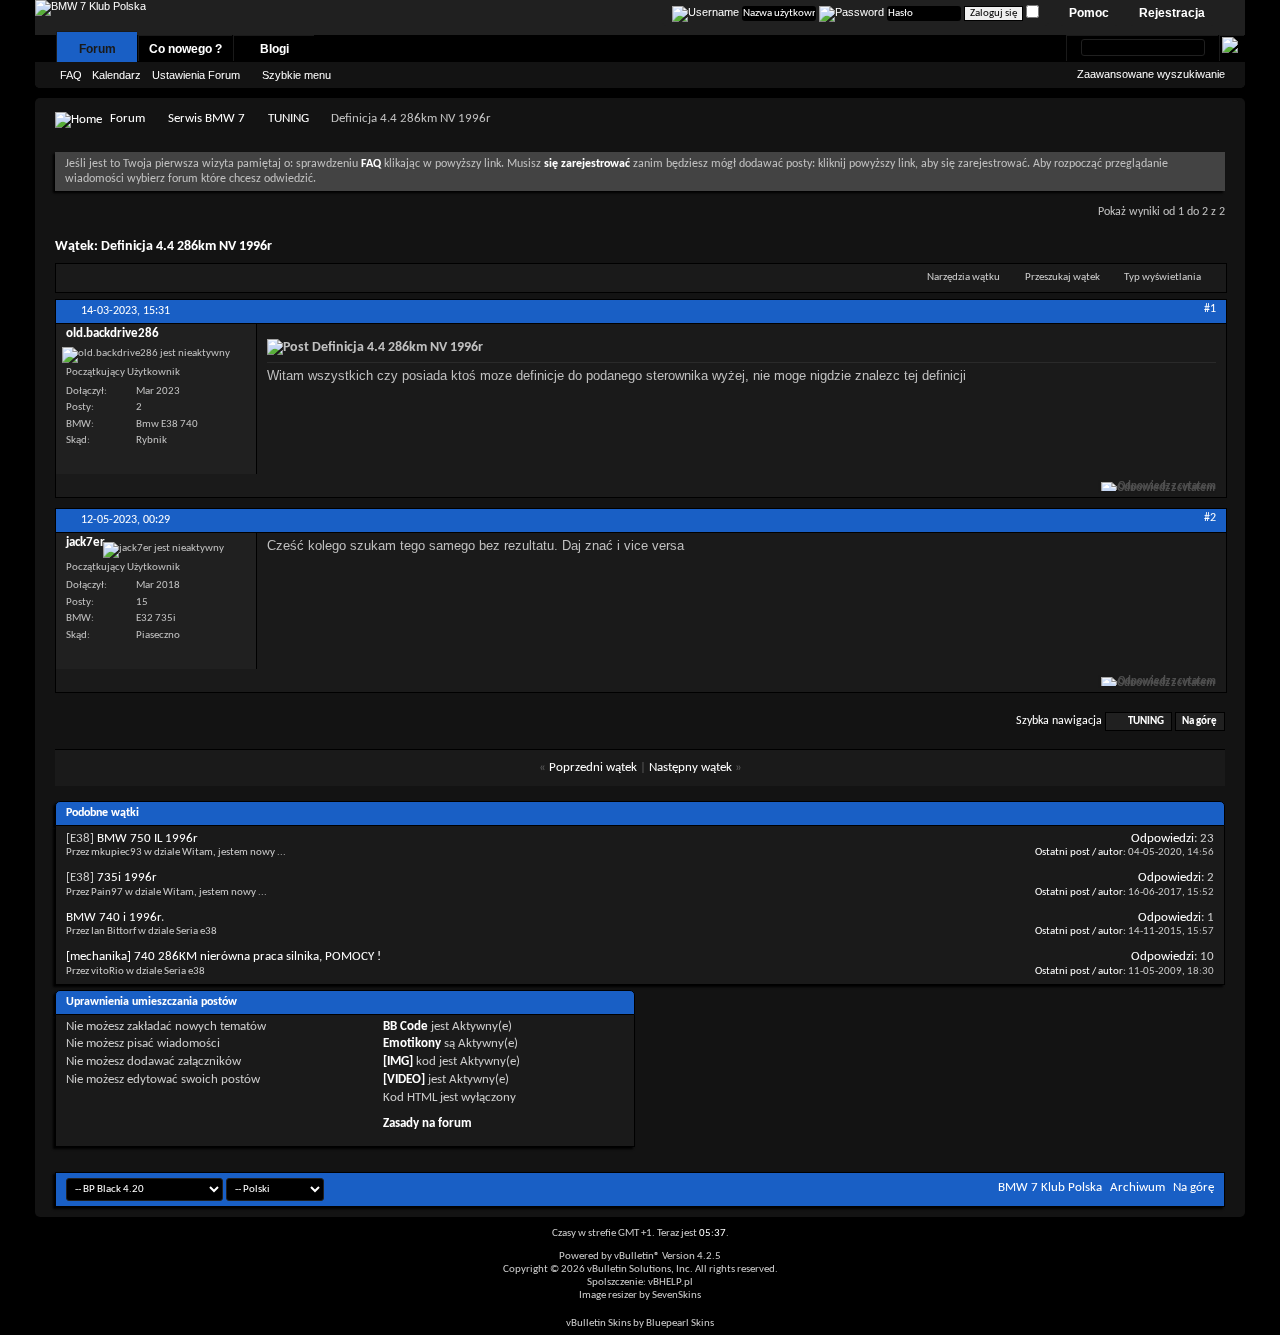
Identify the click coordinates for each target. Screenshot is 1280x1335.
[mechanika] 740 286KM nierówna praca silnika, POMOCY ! (223, 956)
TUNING (288, 118)
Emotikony (412, 1043)
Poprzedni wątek (593, 767)
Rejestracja (1172, 13)
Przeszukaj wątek (1062, 277)
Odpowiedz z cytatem (1167, 486)
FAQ (71, 75)
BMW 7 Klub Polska (1050, 1187)
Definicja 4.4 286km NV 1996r (186, 246)
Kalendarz (116, 75)
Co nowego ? (185, 49)
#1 (1210, 309)
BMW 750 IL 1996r (147, 838)
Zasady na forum (427, 1123)
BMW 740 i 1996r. (115, 917)
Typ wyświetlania (1162, 277)
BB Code (405, 1026)
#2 (1210, 518)
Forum (97, 49)
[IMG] (398, 1061)
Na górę (1199, 721)
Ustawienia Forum (196, 75)
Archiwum (1137, 1187)
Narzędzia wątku (963, 277)
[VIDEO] (404, 1079)
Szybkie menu (296, 75)
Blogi (274, 49)
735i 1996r (127, 877)
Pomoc (1089, 13)
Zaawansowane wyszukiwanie (1151, 74)
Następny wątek (690, 767)
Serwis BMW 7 (206, 118)
